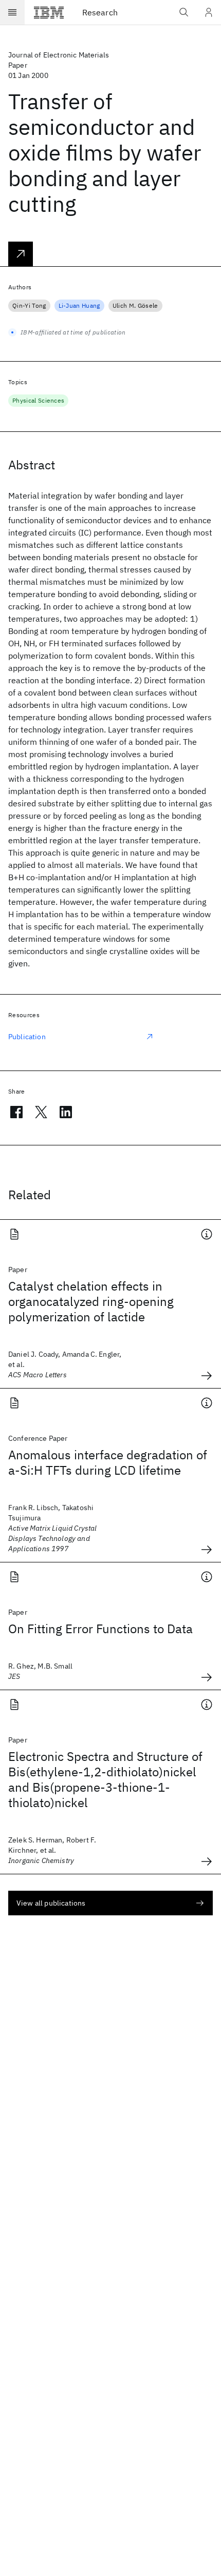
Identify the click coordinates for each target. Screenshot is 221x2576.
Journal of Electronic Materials (59, 55)
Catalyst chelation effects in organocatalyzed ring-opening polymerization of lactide (91, 1301)
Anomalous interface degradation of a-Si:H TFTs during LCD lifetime (108, 1462)
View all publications (51, 1903)
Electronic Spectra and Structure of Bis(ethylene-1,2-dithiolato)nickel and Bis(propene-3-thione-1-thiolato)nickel (105, 1779)
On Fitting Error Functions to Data (100, 1629)
